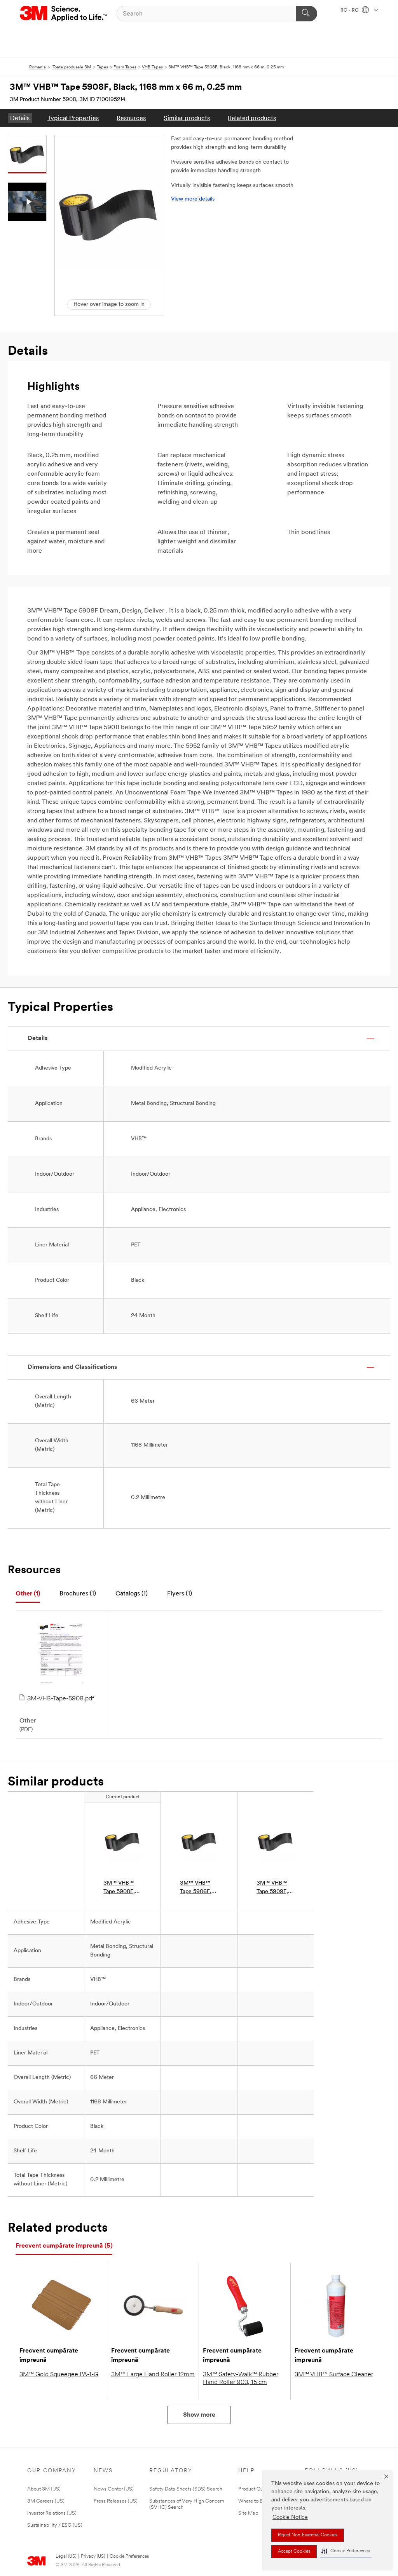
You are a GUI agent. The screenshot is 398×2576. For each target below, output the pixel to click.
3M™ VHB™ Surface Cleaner (334, 2375)
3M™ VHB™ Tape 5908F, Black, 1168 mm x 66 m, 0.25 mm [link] (119, 1888)
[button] (346, 2551)
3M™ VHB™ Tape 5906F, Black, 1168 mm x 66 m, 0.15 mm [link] (196, 1888)
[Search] (306, 14)
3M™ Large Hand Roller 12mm (153, 2375)
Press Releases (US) (116, 2501)
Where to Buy (253, 2501)
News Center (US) (114, 2489)
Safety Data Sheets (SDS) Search (186, 2489)
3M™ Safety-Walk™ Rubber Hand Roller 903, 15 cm (241, 2379)
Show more (199, 2415)
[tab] (28, 1594)
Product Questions (258, 2489)
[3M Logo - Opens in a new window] (64, 14)
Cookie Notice (290, 2518)
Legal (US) (66, 2557)
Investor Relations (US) (52, 2513)
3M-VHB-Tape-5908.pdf (61, 1699)
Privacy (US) (93, 2557)
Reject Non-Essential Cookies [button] (308, 2535)
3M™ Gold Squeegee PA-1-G (59, 2375)
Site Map (248, 2513)
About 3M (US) (44, 2489)
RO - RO (350, 10)
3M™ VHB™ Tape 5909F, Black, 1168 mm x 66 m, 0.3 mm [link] (276, 1888)
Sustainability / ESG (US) (55, 2525)
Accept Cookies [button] (294, 2552)
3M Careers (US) (46, 2501)
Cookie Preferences (129, 2557)
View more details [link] (193, 199)
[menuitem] (20, 118)
